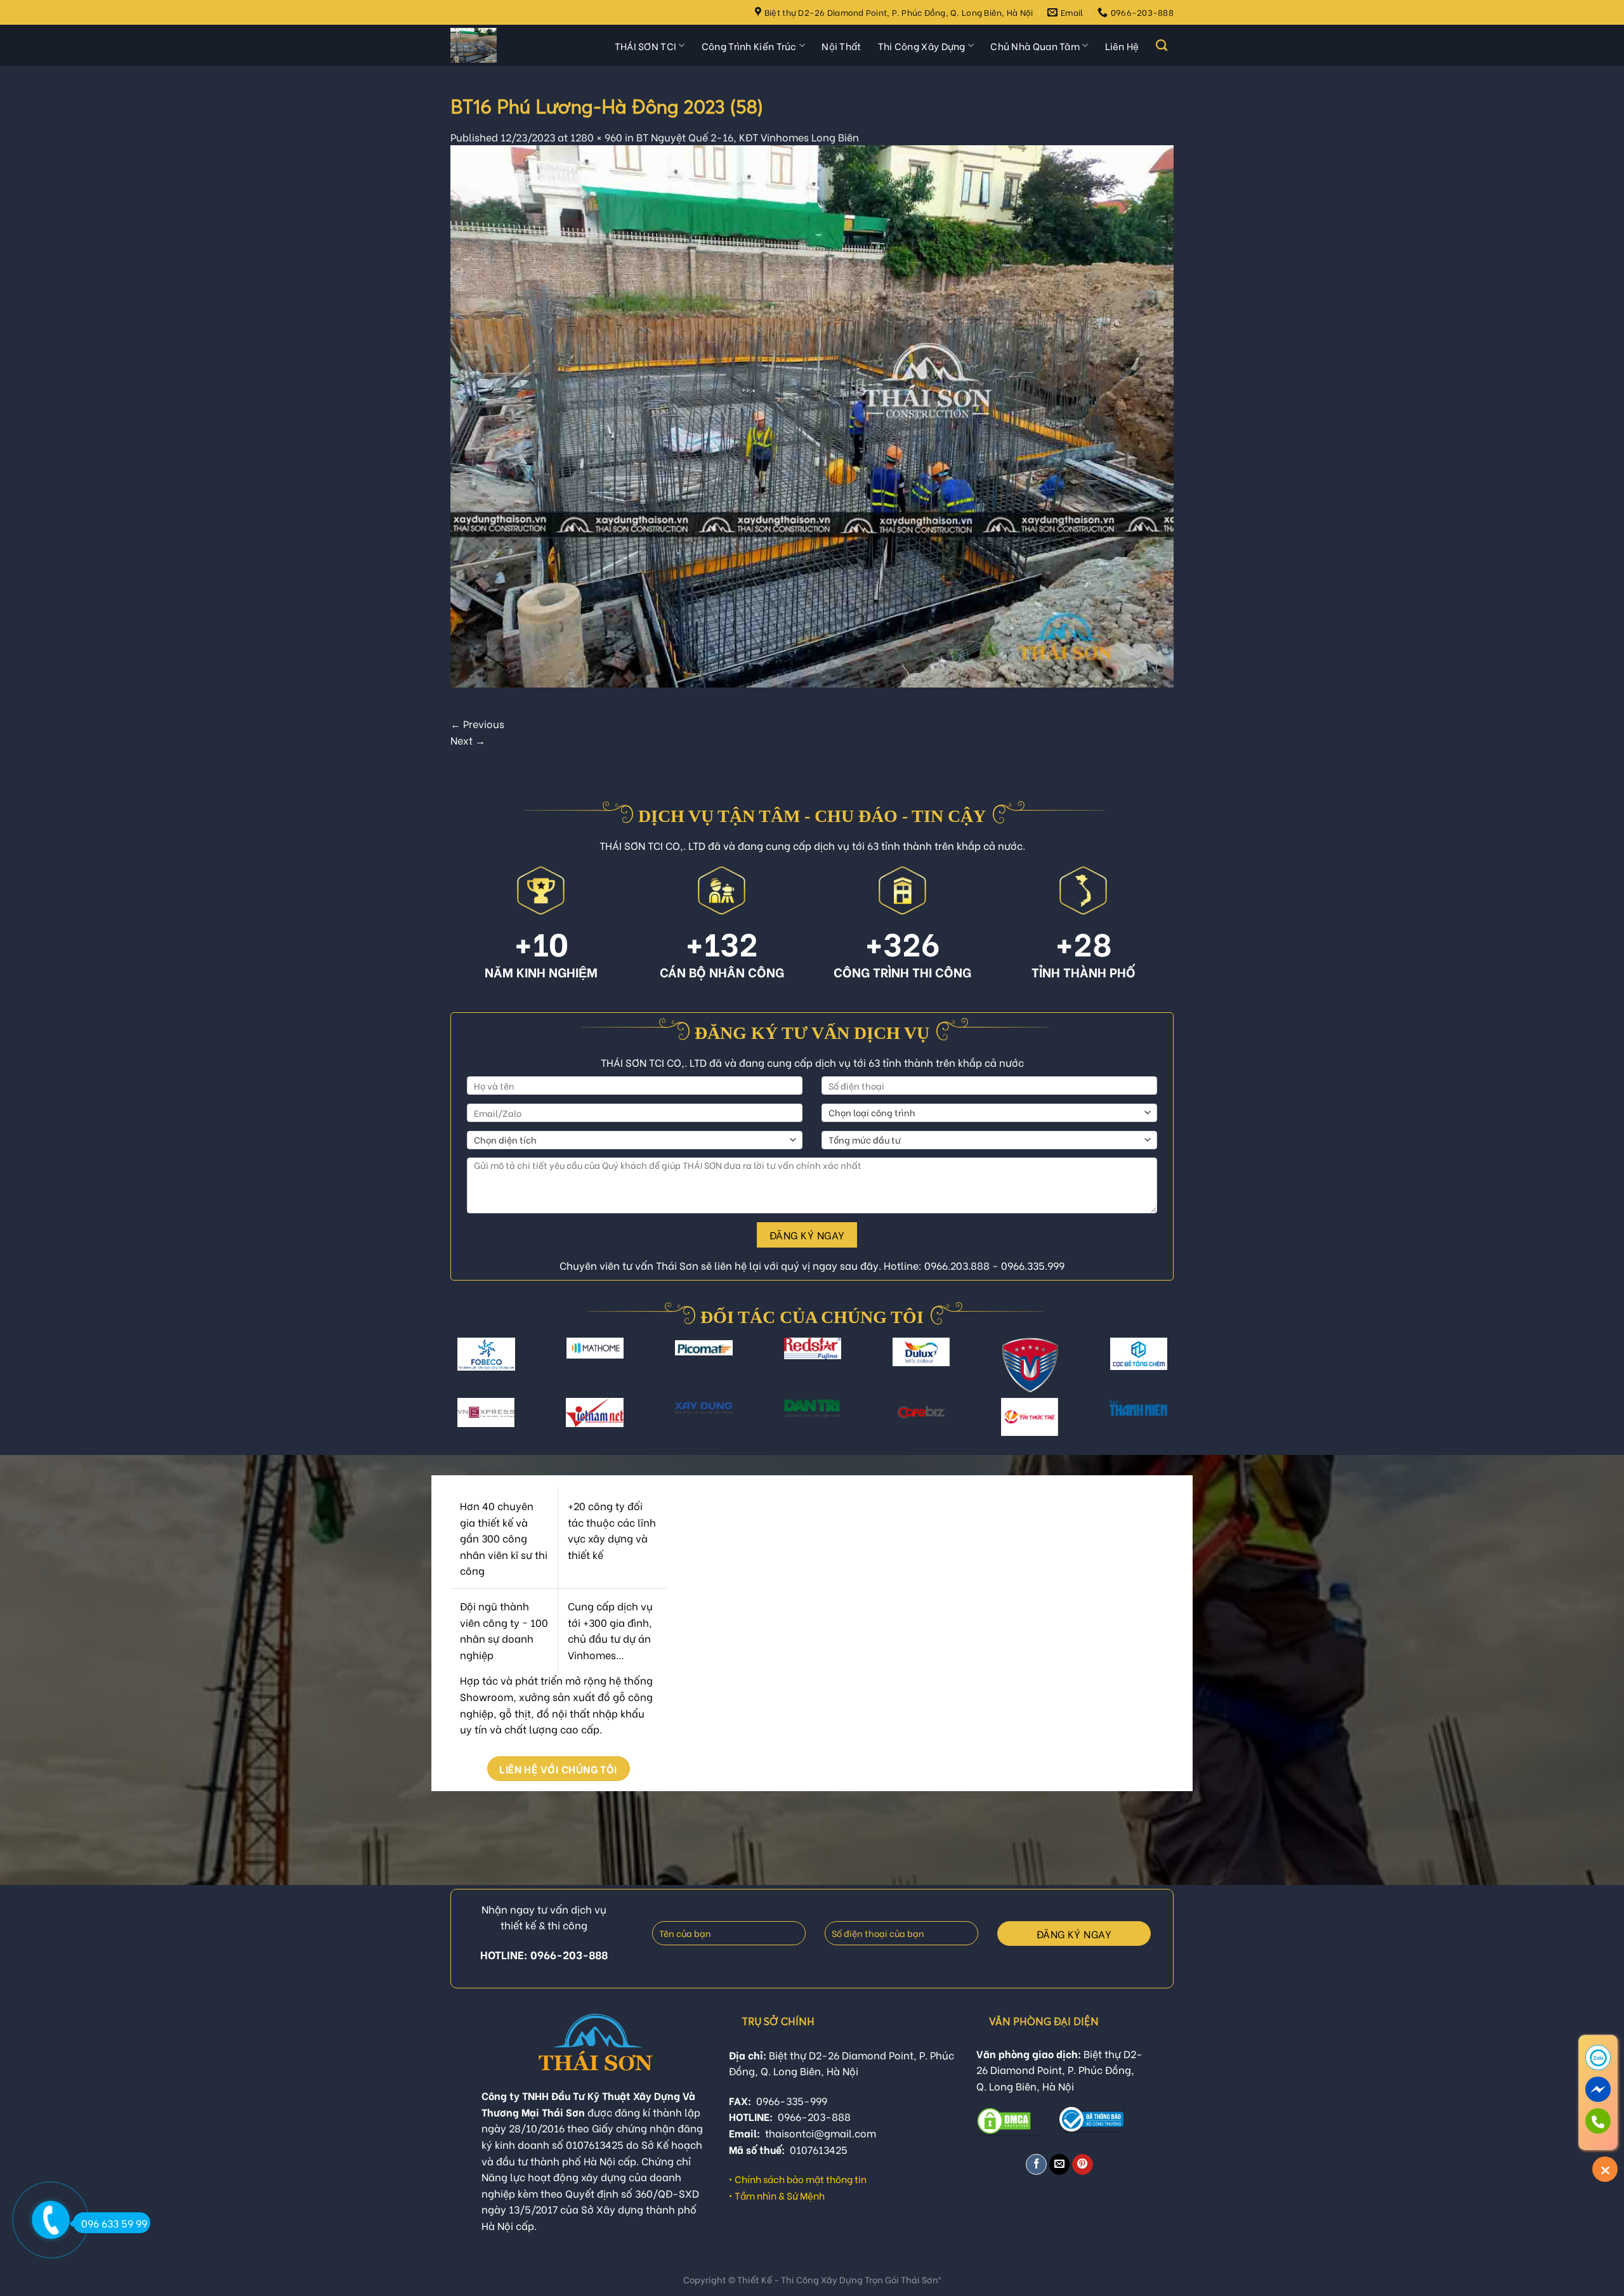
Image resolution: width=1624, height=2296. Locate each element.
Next (468, 740)
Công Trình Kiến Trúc (749, 46)
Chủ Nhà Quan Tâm (1035, 46)
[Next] (1162, 1374)
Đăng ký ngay (807, 1235)
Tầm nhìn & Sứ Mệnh (780, 2195)
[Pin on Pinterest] (1083, 2164)
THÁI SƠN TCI (646, 46)
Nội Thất (841, 46)
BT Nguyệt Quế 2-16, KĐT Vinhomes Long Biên (748, 137)
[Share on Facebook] (1036, 2164)
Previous (477, 723)
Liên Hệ (1122, 46)
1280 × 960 (596, 137)
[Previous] (462, 1374)
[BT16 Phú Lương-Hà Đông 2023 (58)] (812, 414)
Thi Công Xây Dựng (922, 46)
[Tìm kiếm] (1162, 46)
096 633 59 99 (114, 2223)
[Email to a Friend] (1060, 2164)
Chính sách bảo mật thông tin (801, 2179)
